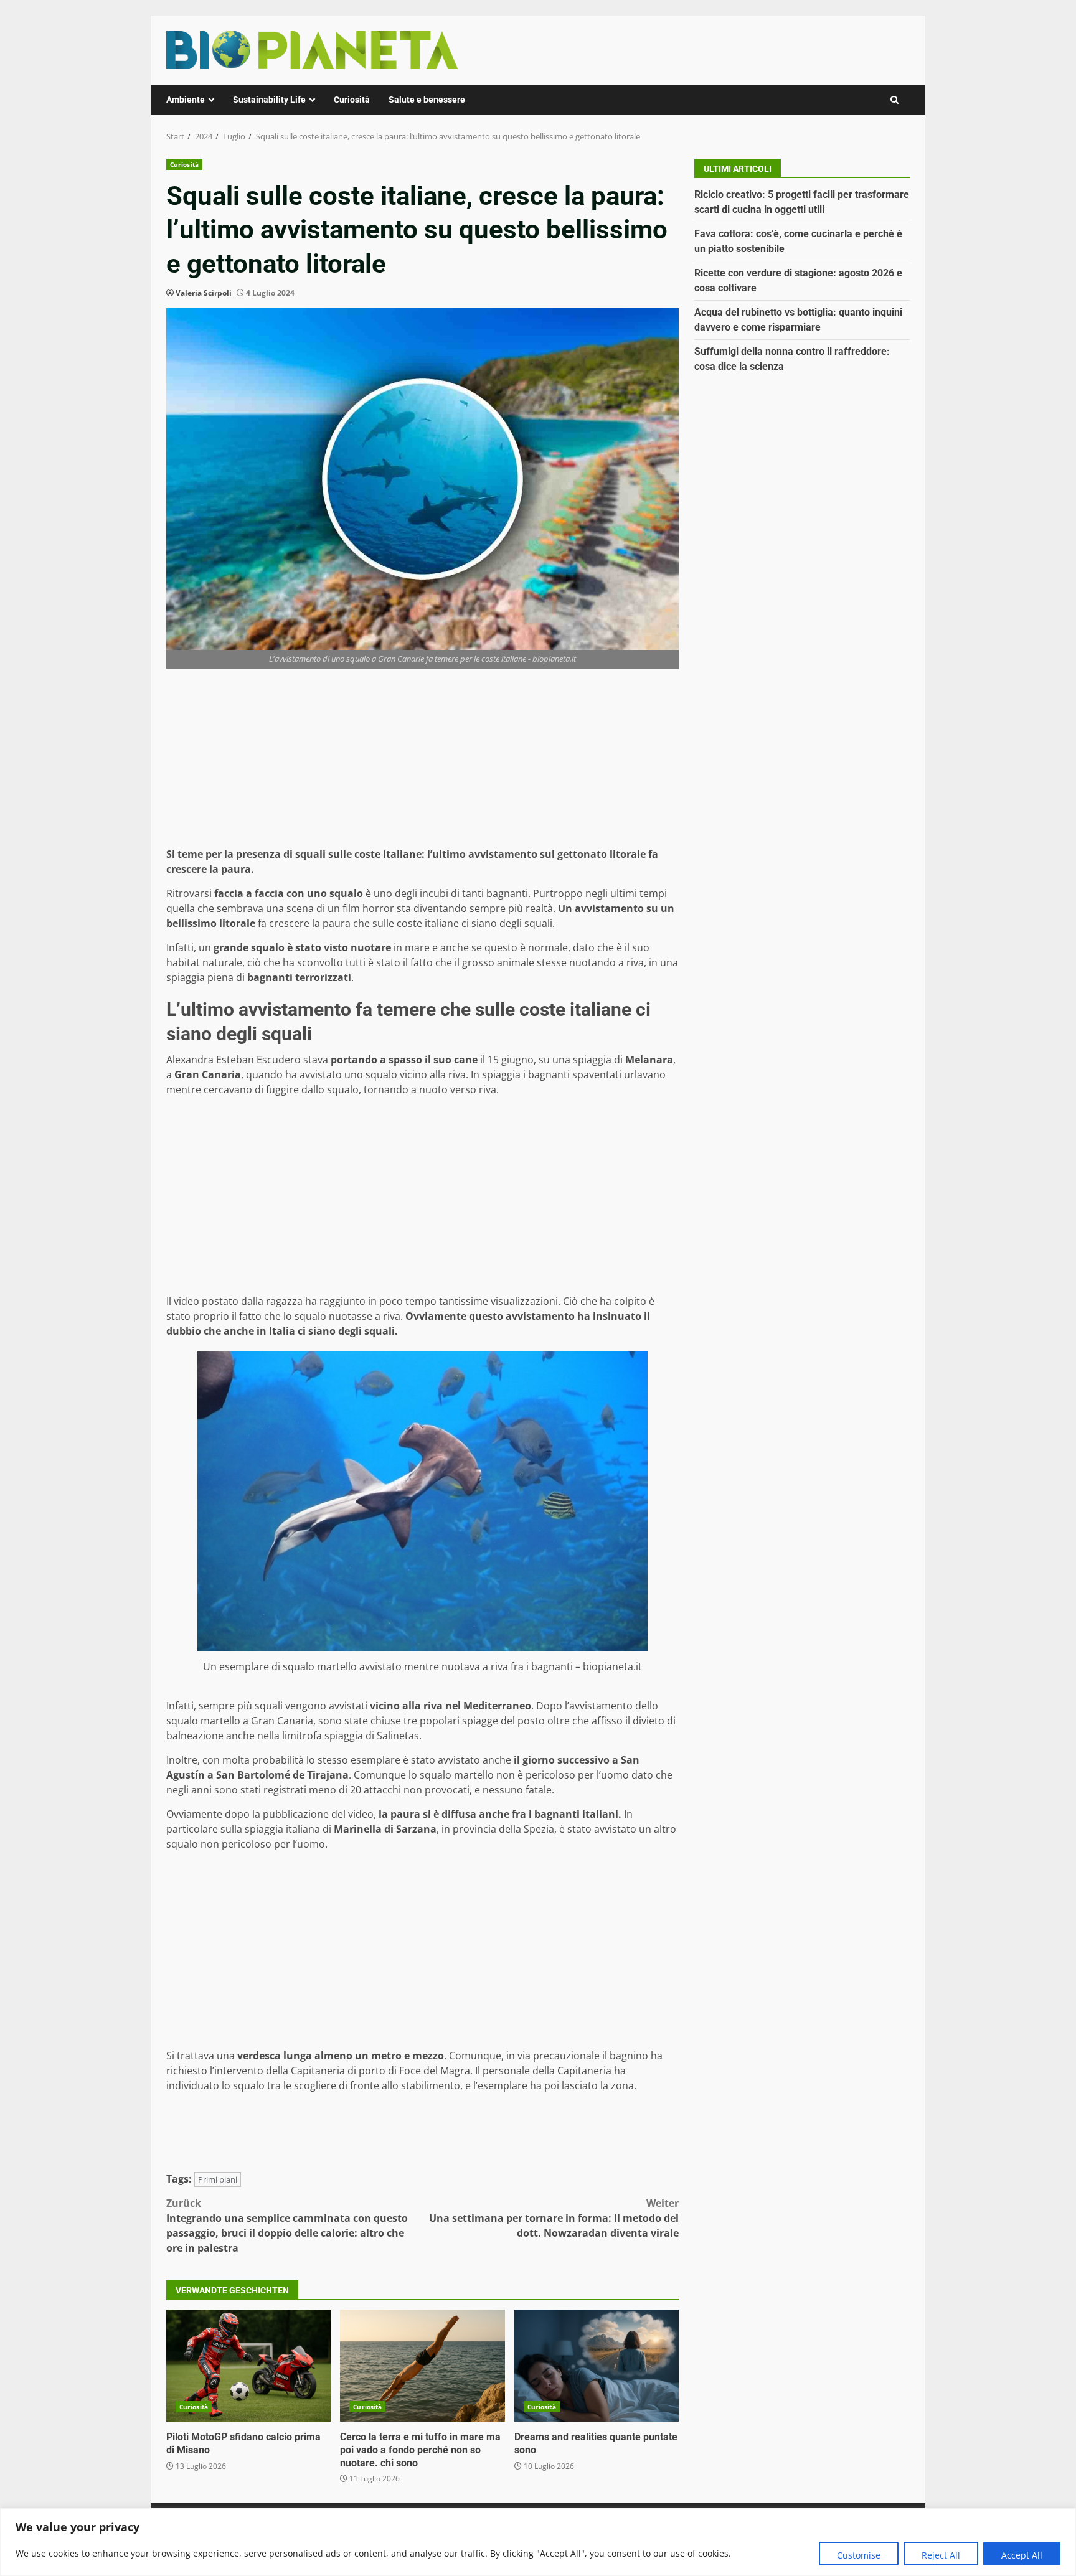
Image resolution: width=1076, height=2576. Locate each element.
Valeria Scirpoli (204, 293)
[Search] (894, 100)
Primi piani (218, 2179)
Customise (859, 2555)
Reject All (941, 2555)
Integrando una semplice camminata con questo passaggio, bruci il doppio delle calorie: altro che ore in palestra (287, 2226)
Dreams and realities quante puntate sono (597, 2366)
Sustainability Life (269, 100)
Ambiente (186, 100)
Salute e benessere (427, 100)
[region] (538, 2542)
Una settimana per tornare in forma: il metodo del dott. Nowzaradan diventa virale (554, 2218)
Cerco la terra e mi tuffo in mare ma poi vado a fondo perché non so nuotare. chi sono (422, 2366)
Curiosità (352, 100)
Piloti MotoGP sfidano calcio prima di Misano (248, 2366)
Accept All (1022, 2555)
